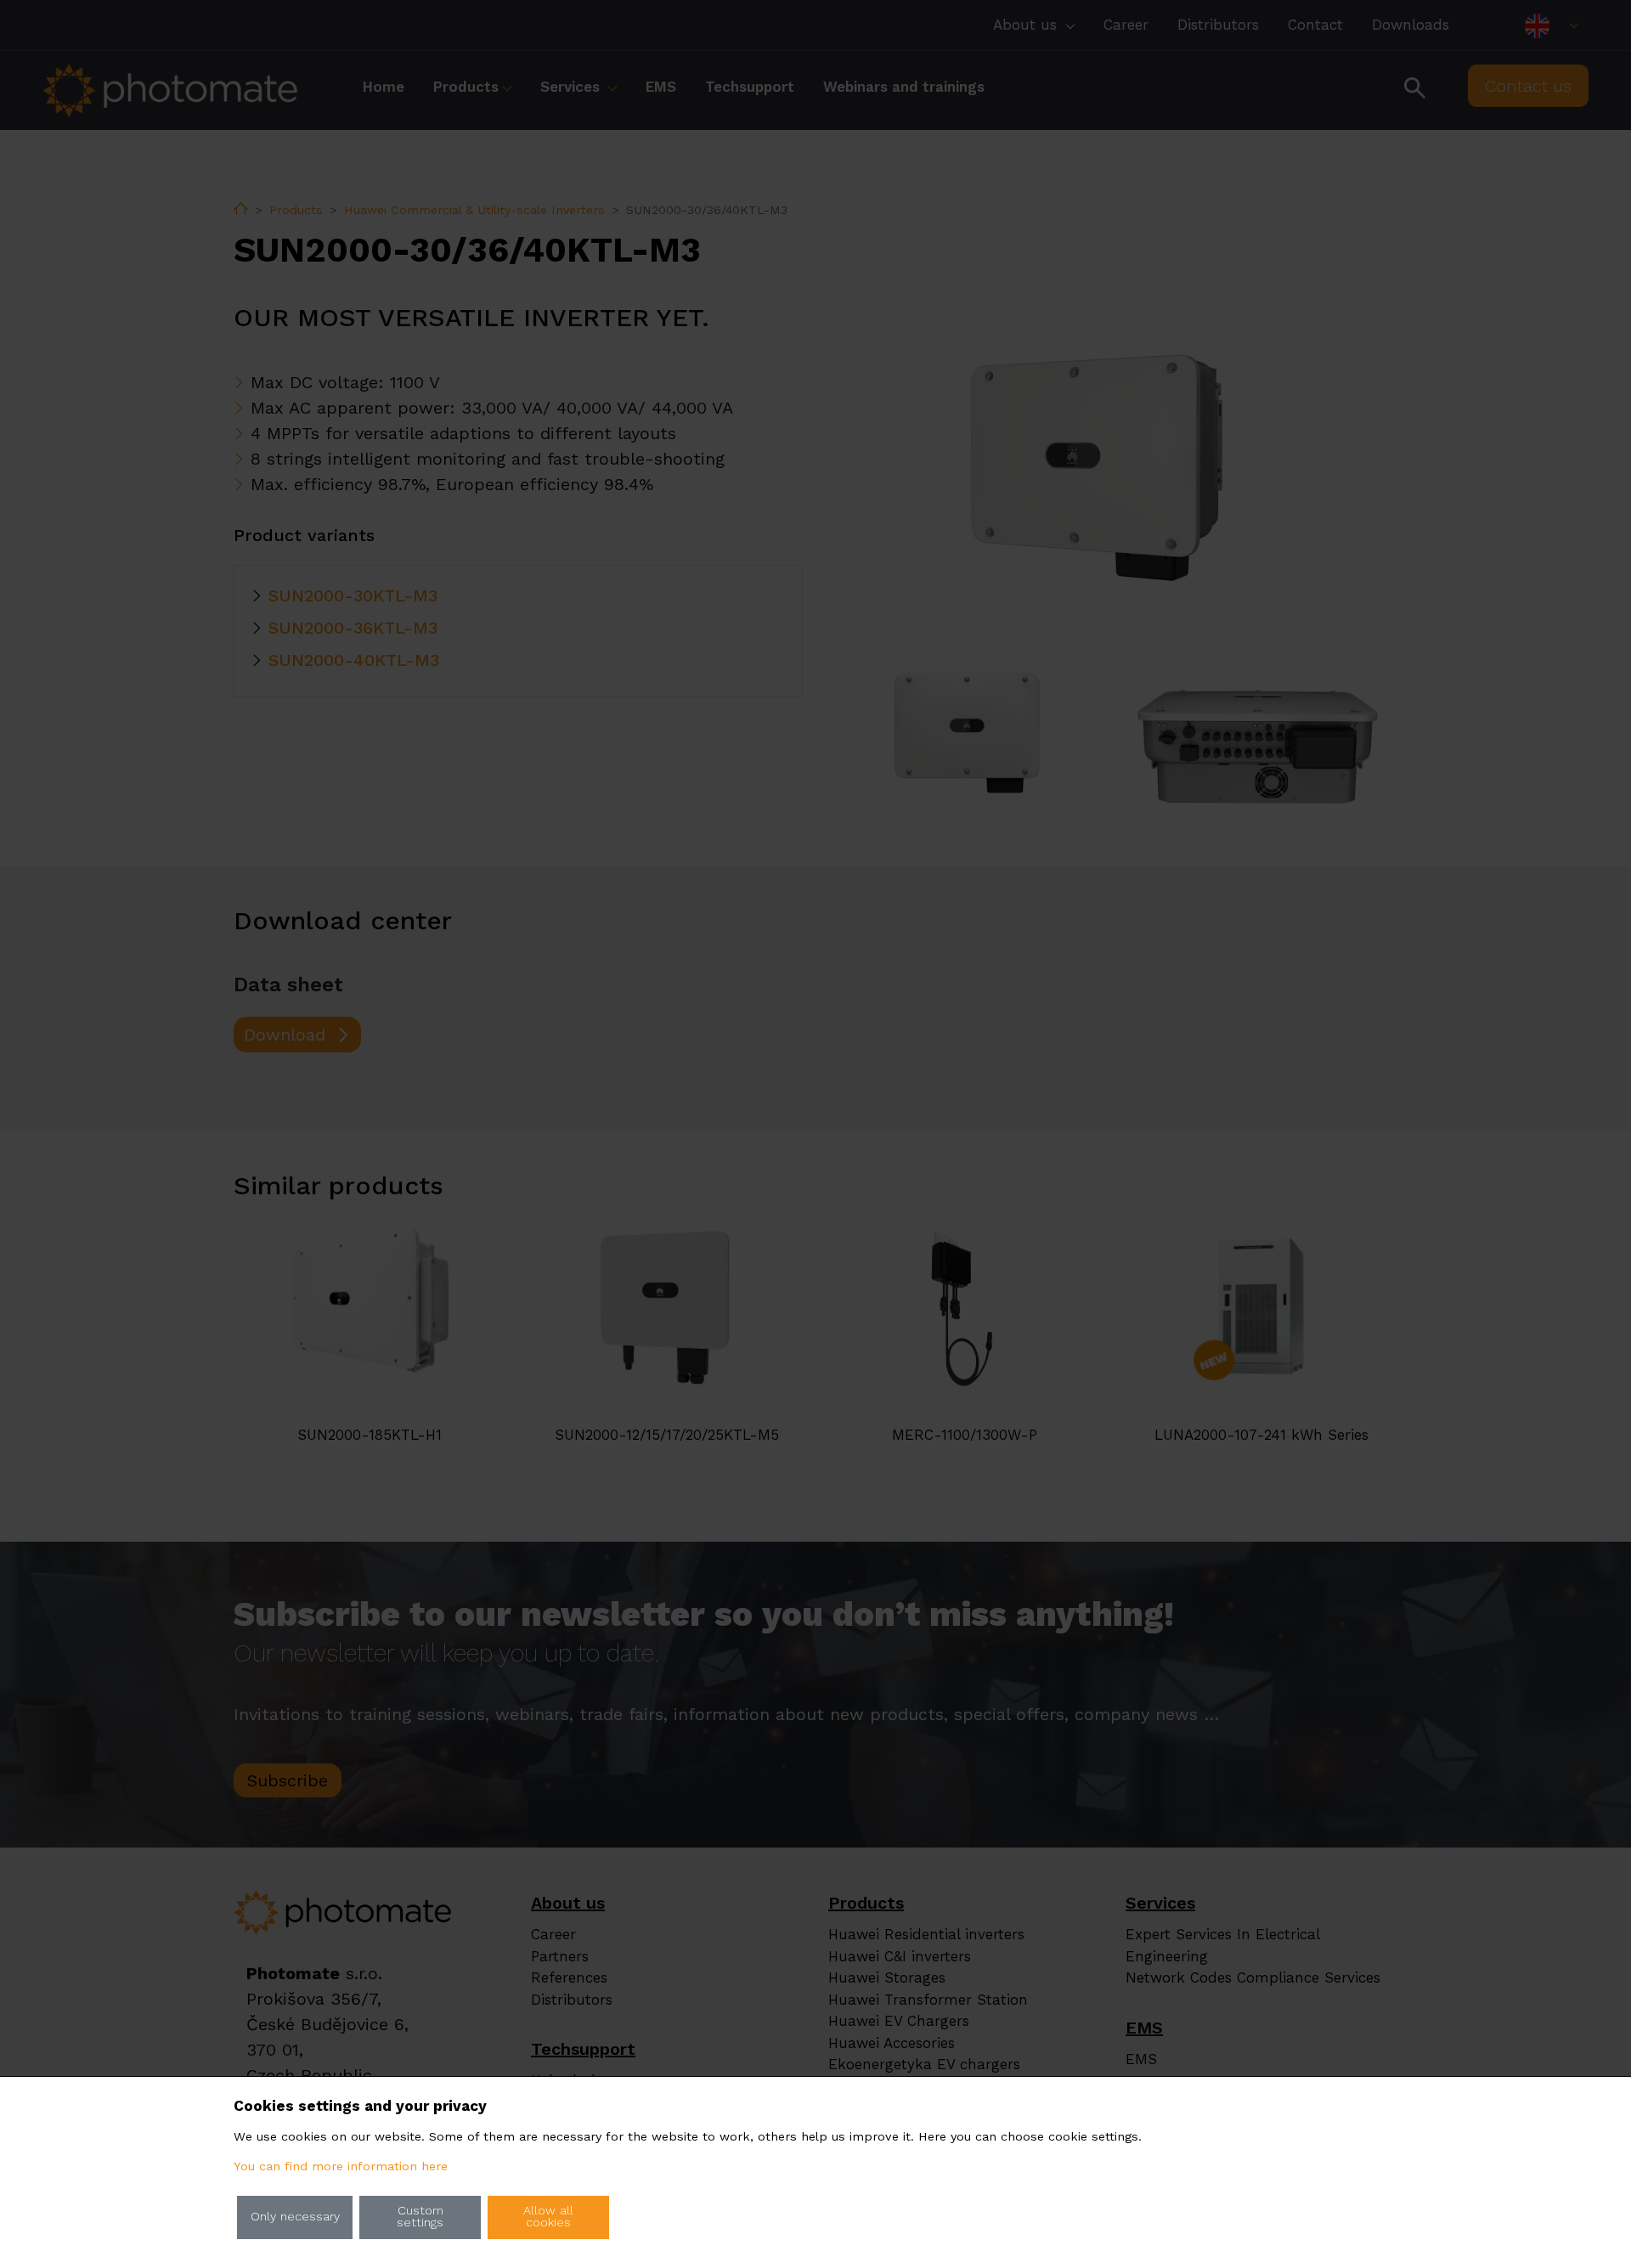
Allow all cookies (548, 2217)
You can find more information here (341, 2166)
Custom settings (420, 2217)
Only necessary (295, 2217)
